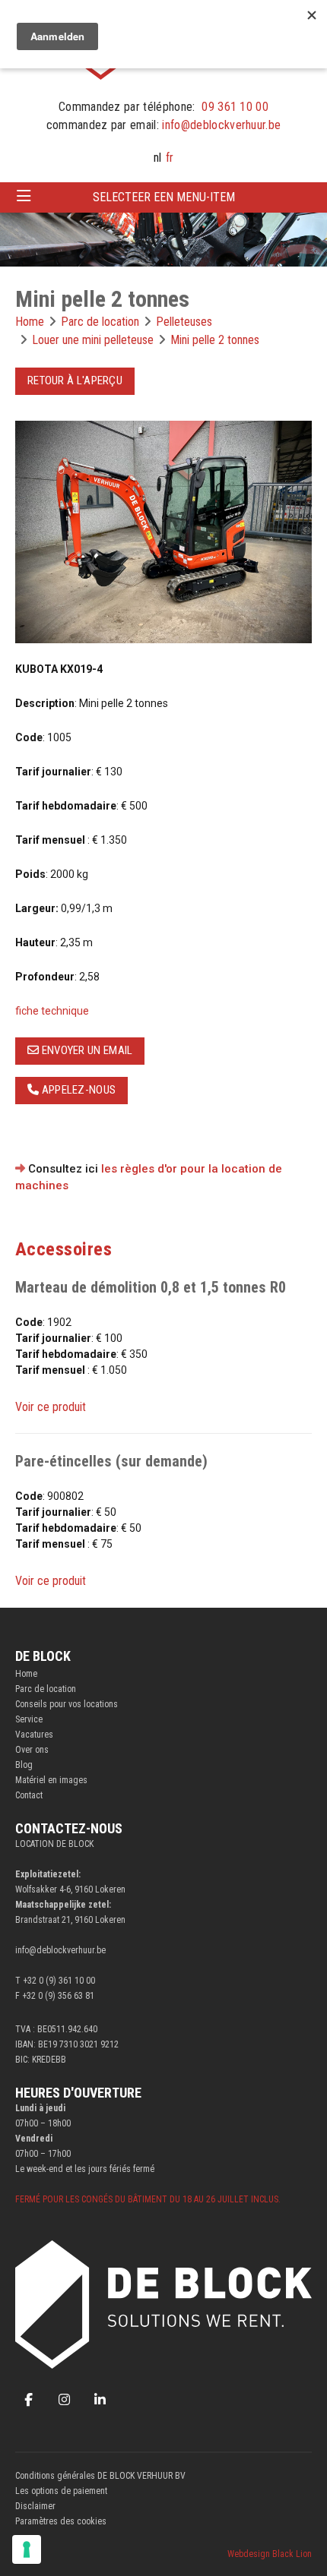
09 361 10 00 (235, 107)
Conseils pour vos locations (67, 1704)
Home (26, 1674)
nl (157, 158)
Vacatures (34, 1735)
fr (170, 158)
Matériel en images (51, 1780)
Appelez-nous (77, 1090)
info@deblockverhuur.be (221, 125)
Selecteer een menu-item (164, 197)
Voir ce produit (51, 1407)
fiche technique (52, 1011)
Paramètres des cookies (61, 2521)
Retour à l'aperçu (75, 380)
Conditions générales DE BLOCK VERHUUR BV (100, 2476)
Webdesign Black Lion (270, 2554)
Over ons (32, 1750)
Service (29, 1719)
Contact (29, 1795)
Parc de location (46, 1689)
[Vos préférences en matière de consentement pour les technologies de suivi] (27, 2549)
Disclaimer (35, 2506)
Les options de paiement (61, 2491)
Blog (24, 1765)
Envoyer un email (86, 1050)
